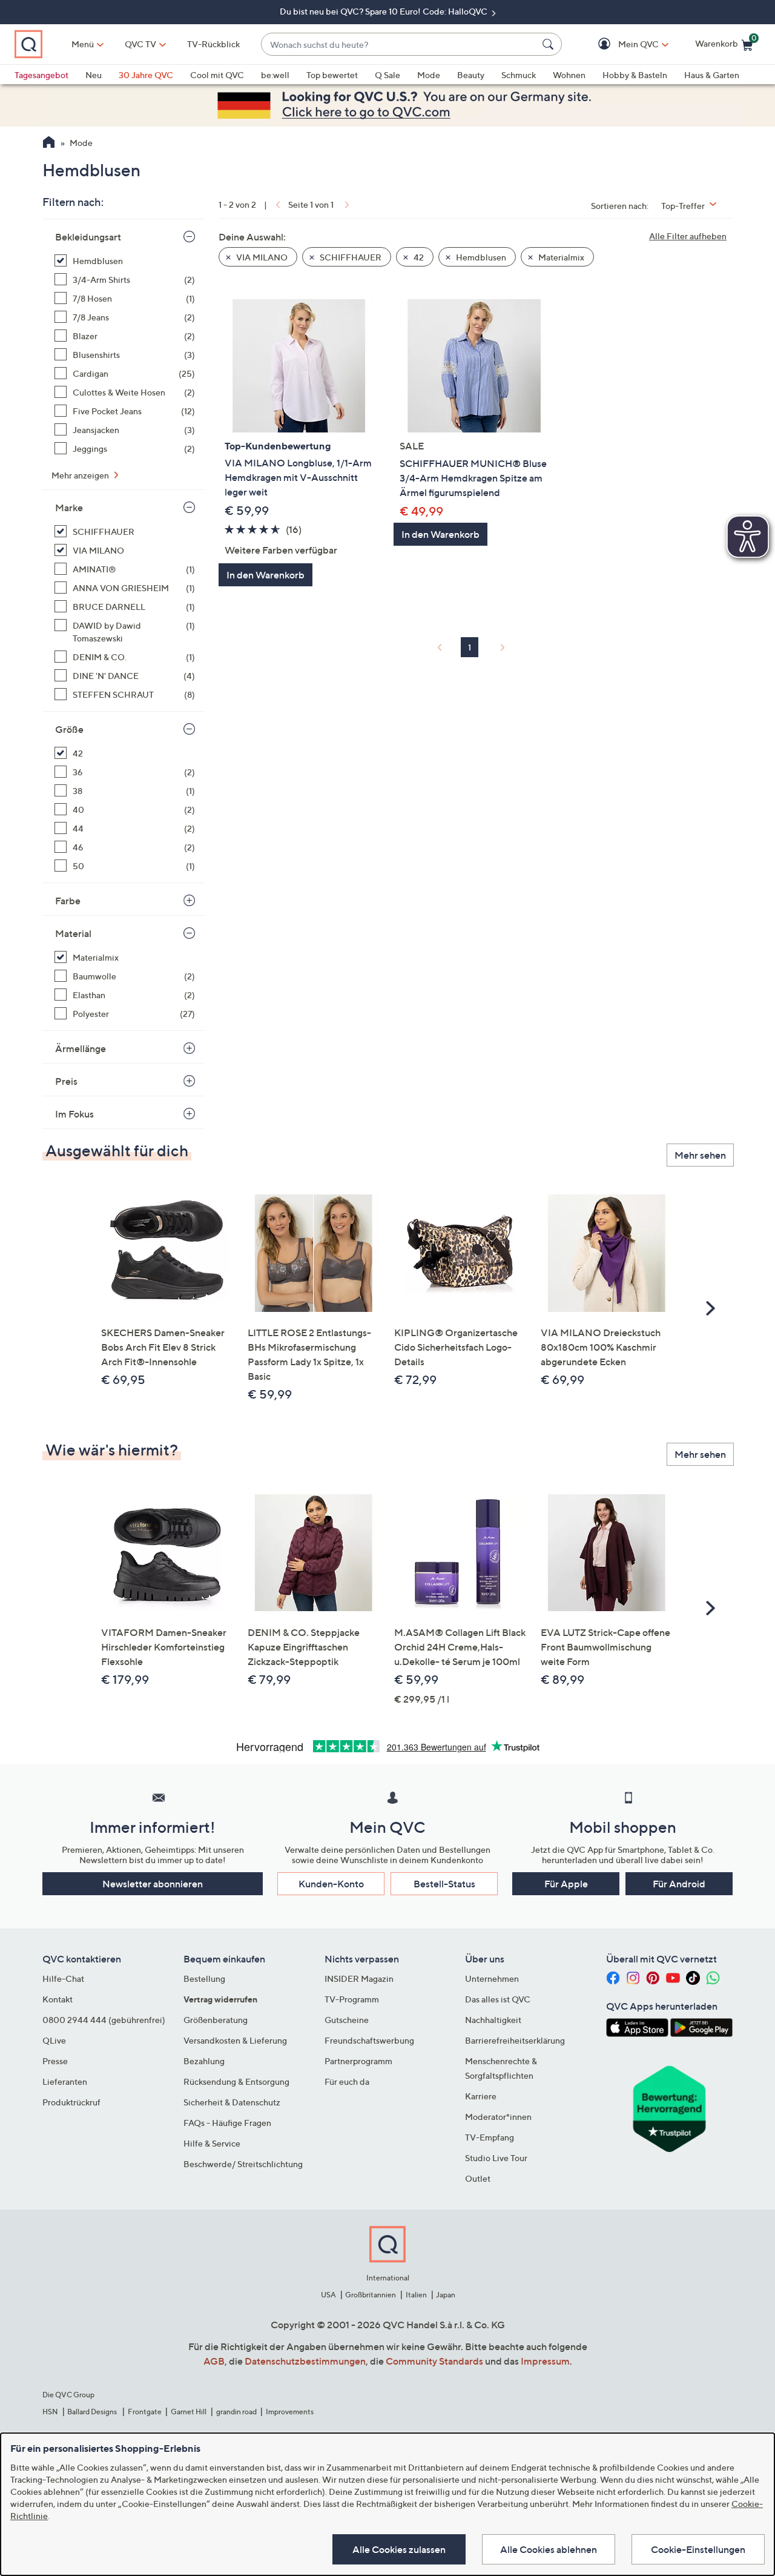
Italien (416, 2295)
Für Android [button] (679, 1884)
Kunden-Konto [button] (331, 1884)
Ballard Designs (93, 2412)
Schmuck (519, 75)
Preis (66, 1081)
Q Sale (387, 75)
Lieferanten (65, 2081)
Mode (429, 75)
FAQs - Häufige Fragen (227, 2123)
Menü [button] (83, 44)
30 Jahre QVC (146, 75)
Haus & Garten (712, 75)
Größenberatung (216, 2020)
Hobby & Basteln (635, 75)
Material (73, 933)
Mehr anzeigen (81, 475)
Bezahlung (204, 2061)
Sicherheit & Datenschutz (232, 2102)
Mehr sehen (700, 1155)
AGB (214, 2361)
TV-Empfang (490, 2137)
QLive (54, 2040)
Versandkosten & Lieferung (235, 2040)
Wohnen (569, 75)
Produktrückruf (71, 2102)
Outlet (478, 2178)
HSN (50, 2412)
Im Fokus (74, 1114)
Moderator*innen (498, 2117)
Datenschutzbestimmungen (305, 2361)
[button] (621, 45)
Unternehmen (492, 1978)
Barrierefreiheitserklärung (515, 2040)
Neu (94, 75)
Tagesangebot (41, 75)
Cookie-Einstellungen (698, 2549)
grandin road (236, 2412)
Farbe (68, 901)
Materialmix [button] (560, 257)
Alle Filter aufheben (688, 236)
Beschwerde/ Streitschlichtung (243, 2164)
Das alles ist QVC (498, 1999)
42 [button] (418, 257)
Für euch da (347, 2081)
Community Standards (434, 2361)
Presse (55, 2061)
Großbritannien (371, 2295)
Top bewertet (332, 75)
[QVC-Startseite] (49, 144)
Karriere (481, 2096)
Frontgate (145, 2412)
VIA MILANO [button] (261, 257)
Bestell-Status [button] (444, 1884)
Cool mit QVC (217, 75)
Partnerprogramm (358, 2061)
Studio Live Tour (496, 2158)
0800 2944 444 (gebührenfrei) (104, 2020)
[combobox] (399, 45)
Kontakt (58, 1999)
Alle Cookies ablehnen (549, 2549)
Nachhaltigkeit (493, 2020)
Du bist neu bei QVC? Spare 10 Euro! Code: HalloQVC (384, 11)
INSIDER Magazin (359, 1978)
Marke (69, 508)
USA (328, 2295)
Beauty (471, 75)
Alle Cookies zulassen (399, 2549)
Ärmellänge (81, 1048)
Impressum (545, 2361)
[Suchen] (550, 44)
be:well (275, 75)
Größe (69, 729)
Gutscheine (347, 2020)
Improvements (290, 2412)
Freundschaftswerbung (369, 2040)
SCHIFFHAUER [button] (350, 257)
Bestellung (204, 1978)
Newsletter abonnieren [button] (153, 1884)
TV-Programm (352, 1999)
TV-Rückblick (213, 44)
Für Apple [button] (566, 1884)
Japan (446, 2295)
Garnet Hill (189, 2412)
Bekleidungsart (88, 237)
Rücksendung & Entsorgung (236, 2081)
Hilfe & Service (212, 2143)
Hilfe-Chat (63, 1978)
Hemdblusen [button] (480, 257)
